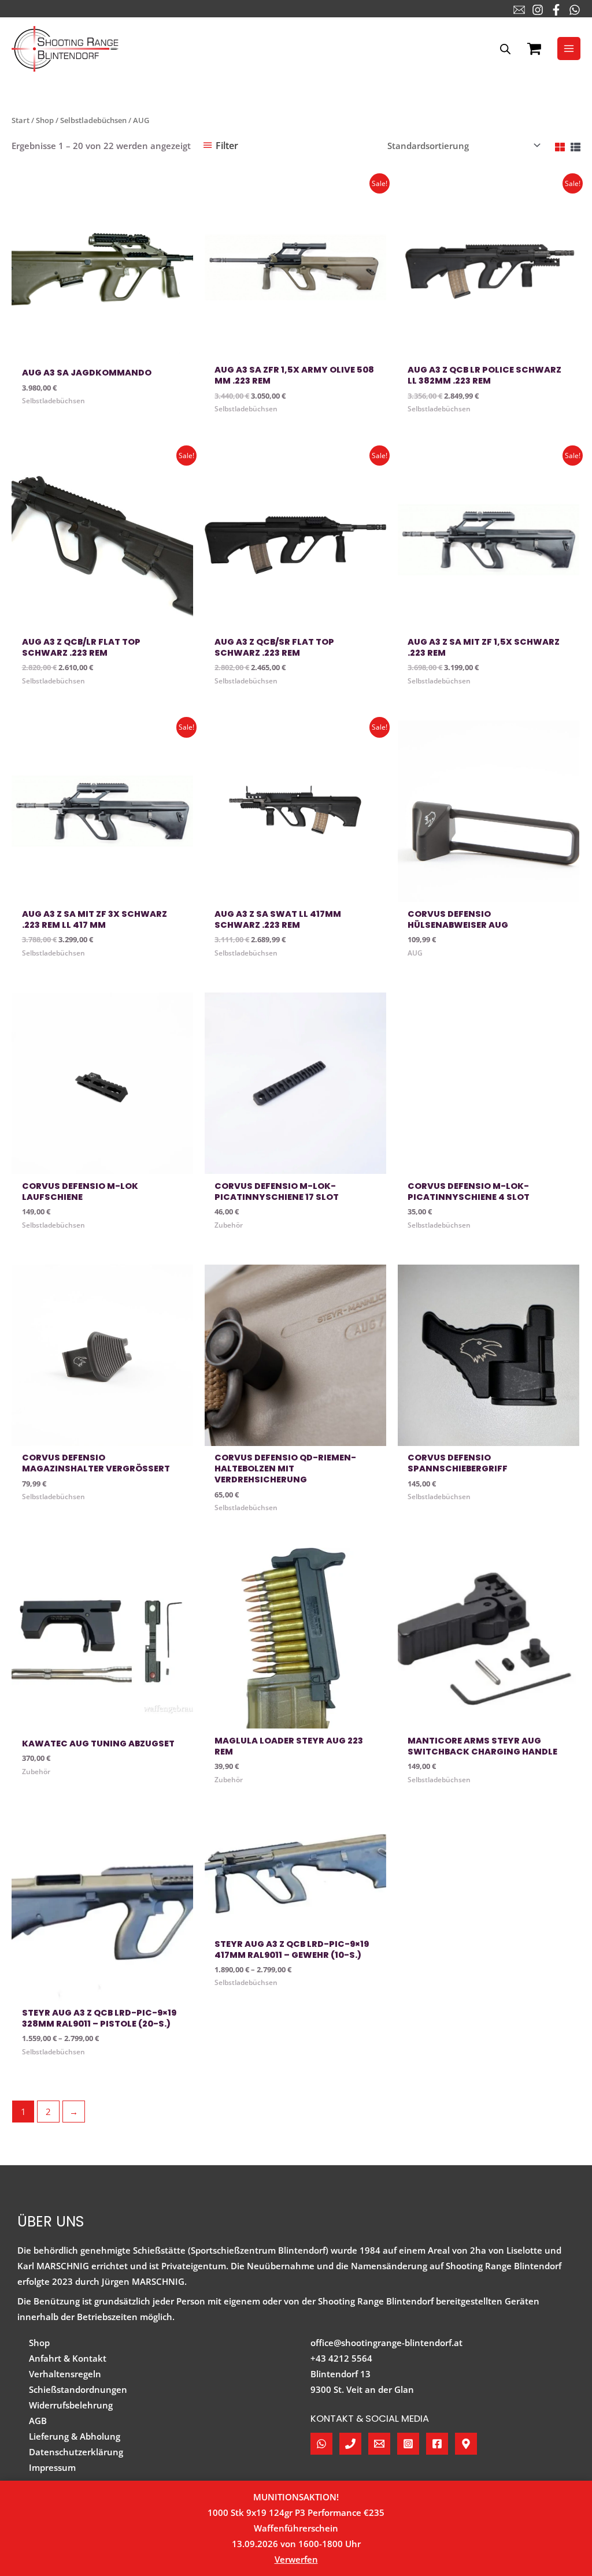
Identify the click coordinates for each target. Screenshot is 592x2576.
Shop (45, 120)
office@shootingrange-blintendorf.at (386, 2343)
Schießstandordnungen (78, 2389)
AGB (38, 2421)
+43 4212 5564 (341, 2358)
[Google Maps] (466, 2444)
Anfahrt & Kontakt (68, 2358)
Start (21, 120)
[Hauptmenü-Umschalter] (569, 49)
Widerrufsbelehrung (71, 2405)
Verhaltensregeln (65, 2374)
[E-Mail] (519, 10)
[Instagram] (538, 10)
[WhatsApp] (575, 10)
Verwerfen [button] (296, 2559)
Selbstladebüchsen (93, 120)
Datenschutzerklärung (76, 2452)
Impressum (52, 2467)
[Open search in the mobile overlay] (505, 49)
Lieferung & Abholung (75, 2436)
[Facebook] (556, 10)
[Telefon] (350, 2444)
